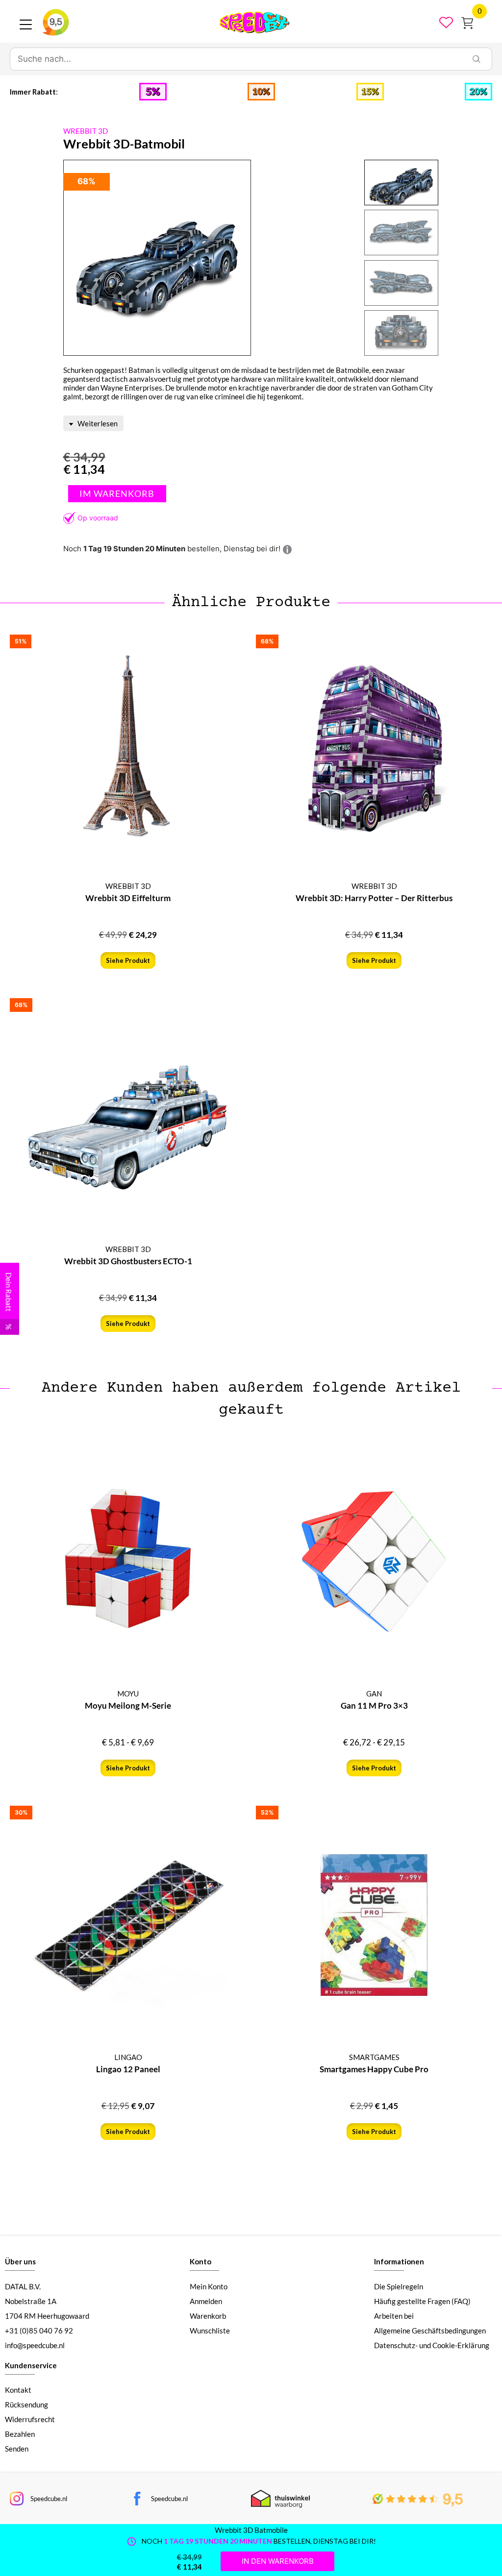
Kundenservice (31, 2365)
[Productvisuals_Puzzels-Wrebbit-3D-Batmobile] (157, 258)
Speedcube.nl (49, 2499)
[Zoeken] (477, 59)
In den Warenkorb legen (117, 494)
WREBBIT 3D (86, 131)
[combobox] (236, 59)
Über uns (20, 2261)
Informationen (399, 2261)
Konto (201, 2261)
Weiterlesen (97, 423)
